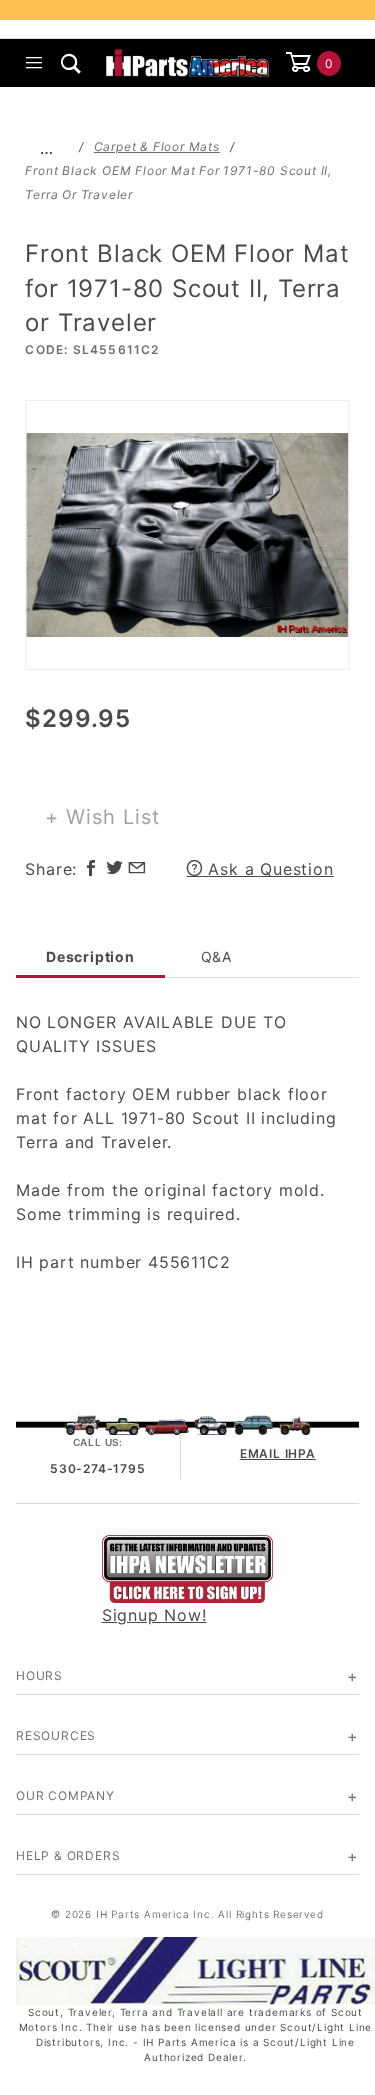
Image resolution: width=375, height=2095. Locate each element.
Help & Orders (68, 1855)
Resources (56, 1735)
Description (90, 956)
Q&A (216, 956)
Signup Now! (154, 1615)
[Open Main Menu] (34, 63)
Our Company (65, 1795)
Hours (39, 1675)
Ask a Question (268, 869)
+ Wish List (102, 817)
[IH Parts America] (187, 61)
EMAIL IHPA (278, 1453)
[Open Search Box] (71, 63)
